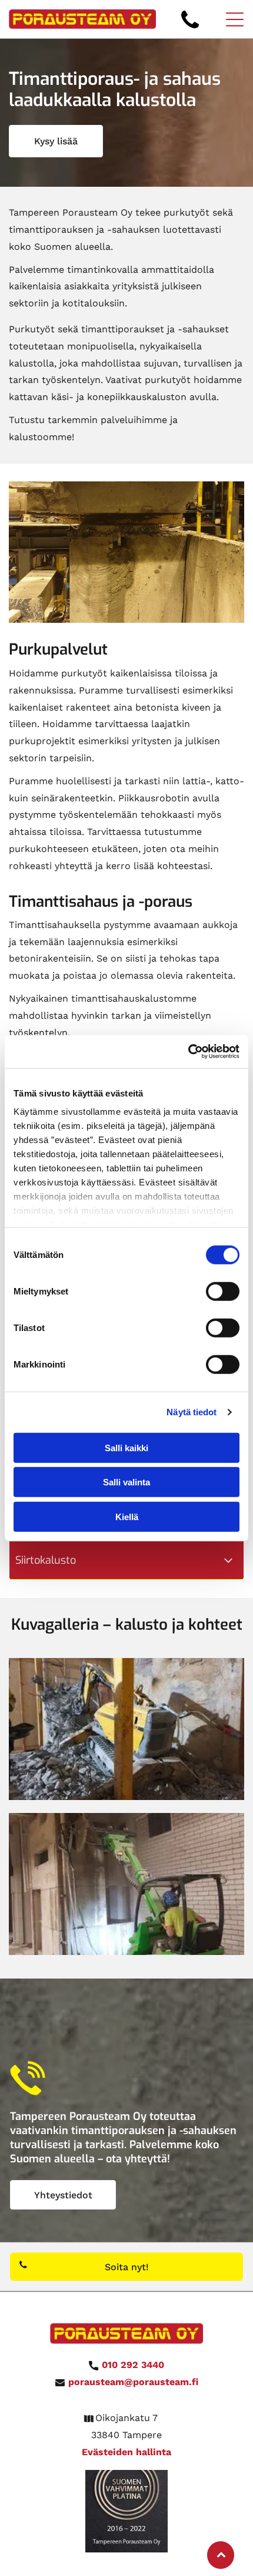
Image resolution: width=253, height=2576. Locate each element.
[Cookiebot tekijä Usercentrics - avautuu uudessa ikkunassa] (188, 1052)
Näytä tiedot (192, 1412)
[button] (235, 19)
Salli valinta (126, 1482)
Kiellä (127, 1516)
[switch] (223, 1291)
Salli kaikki (126, 1447)
